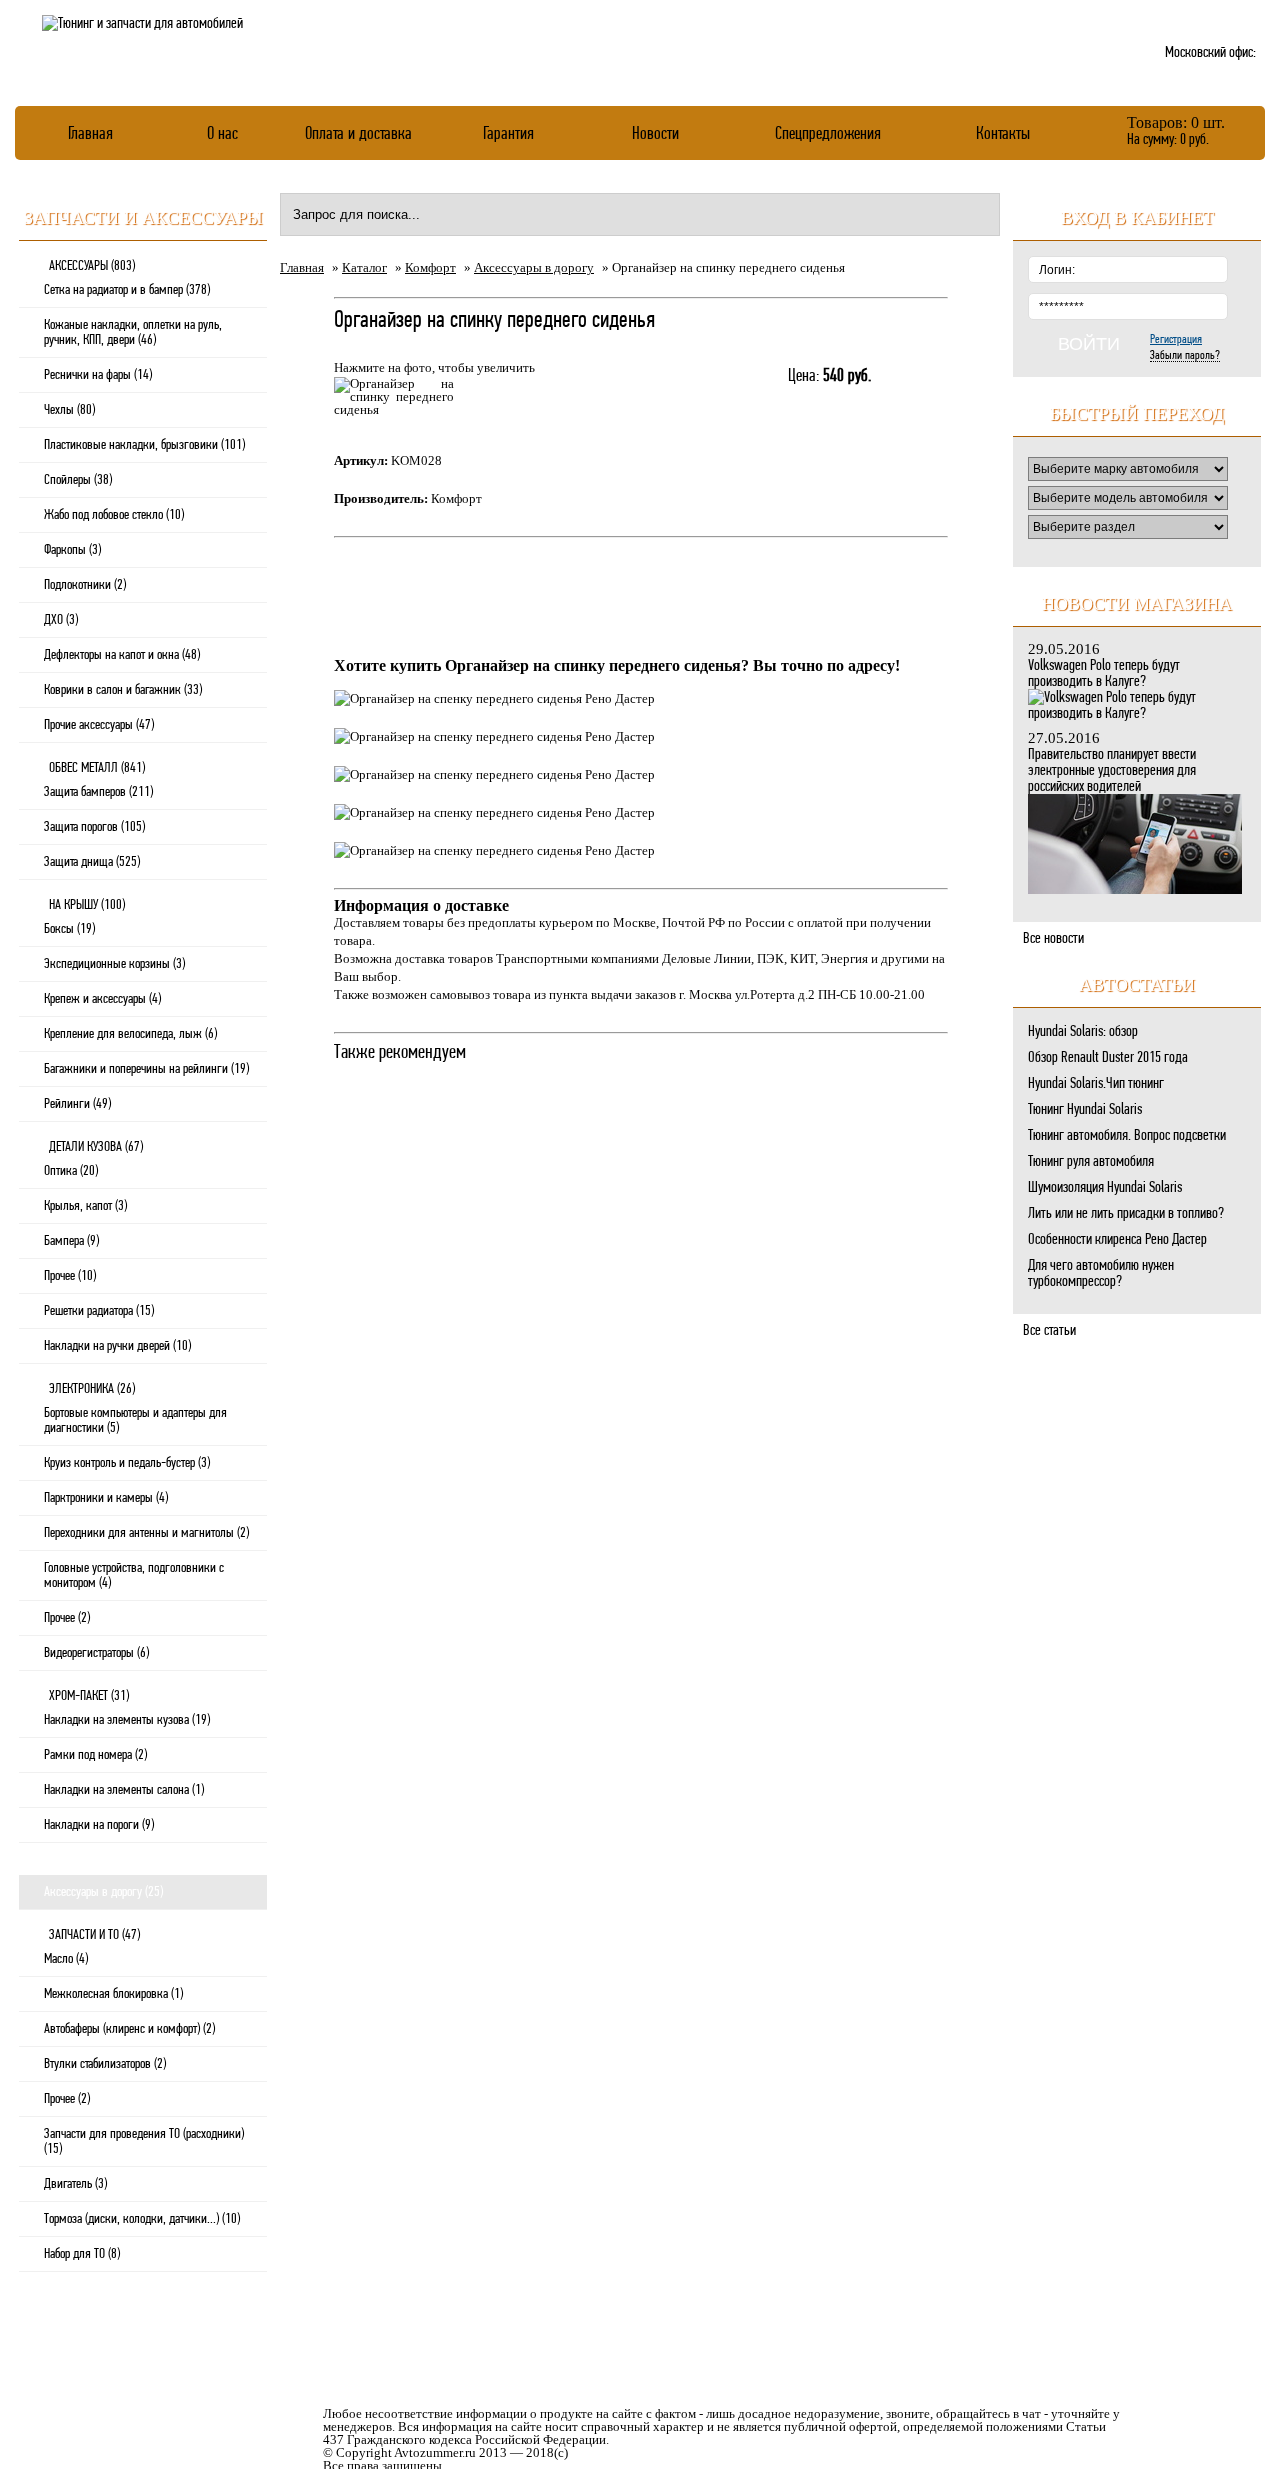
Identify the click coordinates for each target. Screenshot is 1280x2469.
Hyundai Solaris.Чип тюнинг (1096, 1083)
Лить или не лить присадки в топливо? (1126, 1213)
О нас (222, 132)
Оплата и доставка (358, 132)
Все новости (1053, 938)
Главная (90, 132)
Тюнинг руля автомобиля (1091, 1161)
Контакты (1003, 132)
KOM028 (416, 460)
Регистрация (1176, 338)
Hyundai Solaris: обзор (1083, 1031)
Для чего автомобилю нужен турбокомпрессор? (1101, 1273)
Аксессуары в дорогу (534, 267)
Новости (655, 132)
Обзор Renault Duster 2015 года (1108, 1057)
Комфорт (430, 267)
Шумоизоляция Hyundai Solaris (1105, 1187)
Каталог (364, 267)
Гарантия (508, 132)
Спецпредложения (828, 132)
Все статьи (1049, 1330)
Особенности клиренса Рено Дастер (1117, 1239)
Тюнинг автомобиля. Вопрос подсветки (1127, 1135)
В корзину (831, 421)
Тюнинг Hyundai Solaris (1085, 1109)
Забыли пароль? (1185, 355)
